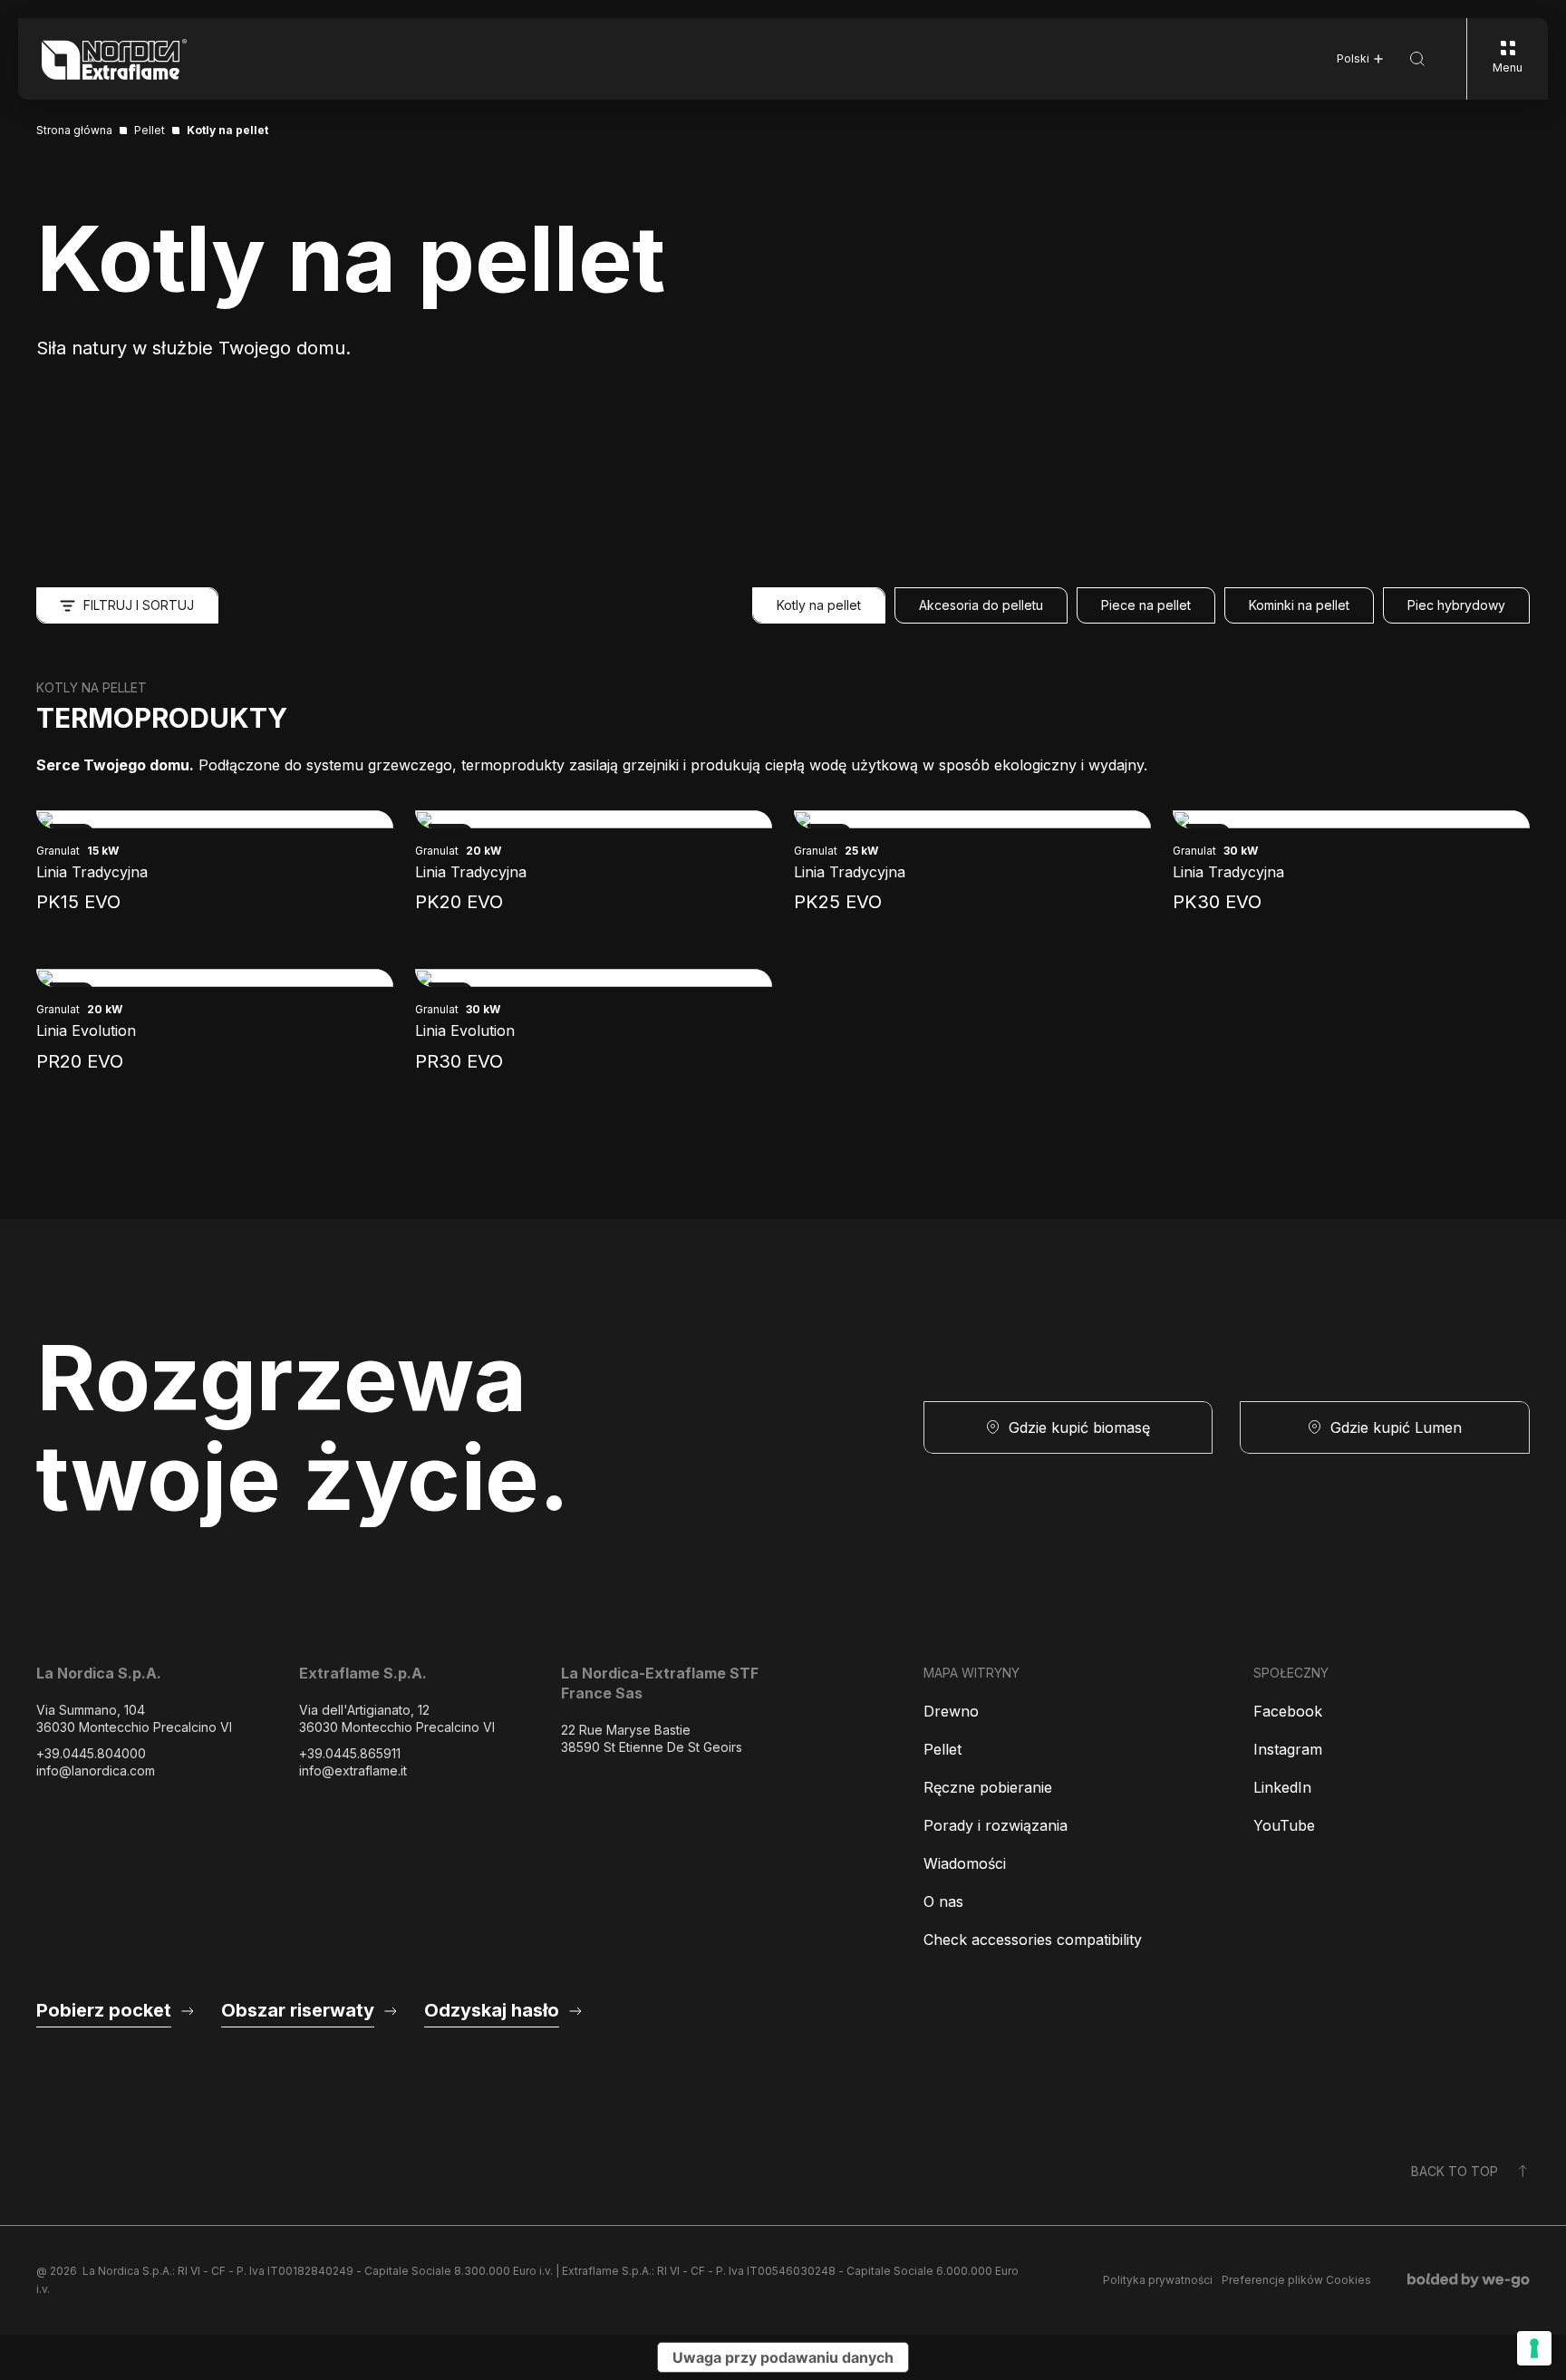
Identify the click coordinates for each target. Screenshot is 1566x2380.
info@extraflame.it (353, 1770)
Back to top (1455, 2171)
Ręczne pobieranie (988, 1787)
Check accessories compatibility (1033, 1940)
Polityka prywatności (1158, 2280)
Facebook (1288, 1711)
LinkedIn (1282, 1787)
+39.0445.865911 (350, 1753)
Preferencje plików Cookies (1296, 2280)
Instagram (1288, 1749)
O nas (943, 1901)
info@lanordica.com (96, 1770)
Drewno (951, 1711)
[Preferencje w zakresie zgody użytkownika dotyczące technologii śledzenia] (1534, 2348)
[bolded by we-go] (1469, 2280)
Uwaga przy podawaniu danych (783, 2357)
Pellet (942, 1749)
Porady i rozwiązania (996, 1825)
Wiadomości (965, 1863)
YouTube (1284, 1825)
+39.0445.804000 (91, 1753)
